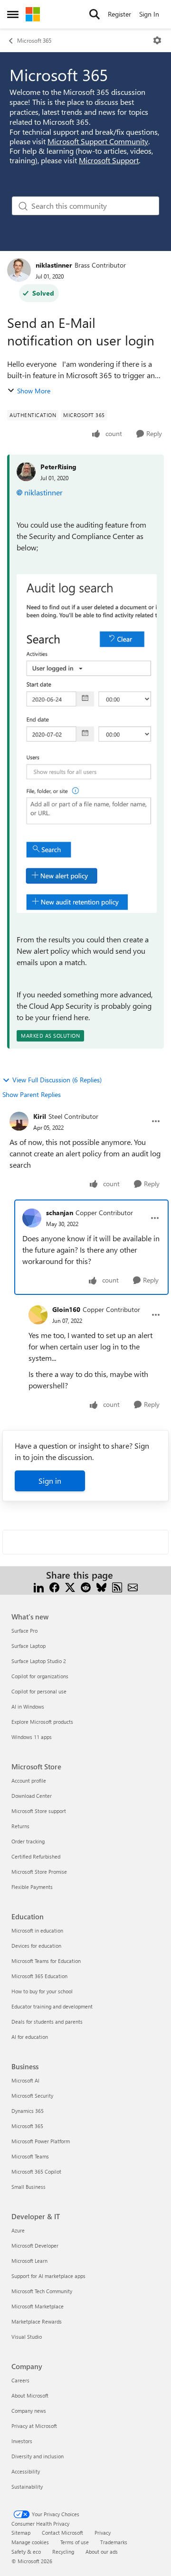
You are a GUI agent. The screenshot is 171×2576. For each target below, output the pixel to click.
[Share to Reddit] (86, 1586)
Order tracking (28, 1841)
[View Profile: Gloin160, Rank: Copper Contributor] (38, 1315)
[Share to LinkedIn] (39, 1586)
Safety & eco (26, 2552)
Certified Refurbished (36, 1856)
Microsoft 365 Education (39, 1976)
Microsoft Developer (35, 2246)
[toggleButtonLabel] (157, 40)
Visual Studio (27, 2337)
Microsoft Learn (29, 2261)
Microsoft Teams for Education (46, 1961)
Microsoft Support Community (98, 141)
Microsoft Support (109, 160)
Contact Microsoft (62, 2533)
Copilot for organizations (40, 1676)
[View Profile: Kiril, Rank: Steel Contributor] (19, 1121)
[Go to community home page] (33, 14)
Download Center (32, 1796)
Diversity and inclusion (38, 2456)
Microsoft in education (37, 1930)
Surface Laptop (28, 1646)
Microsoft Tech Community (42, 2291)
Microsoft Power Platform (41, 2141)
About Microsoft (30, 2395)
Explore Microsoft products (42, 1722)
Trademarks (114, 2542)
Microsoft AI (25, 2080)
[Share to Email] (133, 1586)
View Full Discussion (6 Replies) (57, 1080)
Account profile (29, 1781)
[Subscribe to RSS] (117, 1586)
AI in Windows (28, 1706)
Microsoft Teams (30, 2156)
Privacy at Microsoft (34, 2426)
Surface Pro (24, 1631)
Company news (29, 2411)
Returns (20, 1826)
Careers (20, 2380)
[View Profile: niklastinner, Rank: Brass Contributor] (19, 270)
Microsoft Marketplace (38, 2306)
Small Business (28, 2187)
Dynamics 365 (28, 2111)
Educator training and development (52, 2006)
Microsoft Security (32, 2096)
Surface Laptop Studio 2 (39, 1661)
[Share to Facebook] (54, 1586)
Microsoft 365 (34, 40)
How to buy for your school (42, 1991)
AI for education (30, 2037)
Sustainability (27, 2487)
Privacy (103, 2533)
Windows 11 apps (32, 1737)
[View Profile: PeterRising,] (26, 472)
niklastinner (54, 265)
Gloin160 (66, 1309)
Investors (22, 2441)
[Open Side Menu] (13, 14)
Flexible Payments (32, 1887)
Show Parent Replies (32, 1094)
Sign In (149, 14)
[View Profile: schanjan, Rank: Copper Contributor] (32, 1218)
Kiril (40, 1116)
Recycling (63, 2552)
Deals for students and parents (47, 2022)
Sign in (50, 1481)
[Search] (95, 14)
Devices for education (36, 1946)
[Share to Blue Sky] (101, 1586)
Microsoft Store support (39, 1811)
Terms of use (75, 2542)
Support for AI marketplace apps (48, 2276)
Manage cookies (30, 2542)
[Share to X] (70, 1586)
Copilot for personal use (39, 1691)
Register (119, 14)
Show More (34, 391)
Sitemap (21, 2533)
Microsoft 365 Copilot (36, 2171)
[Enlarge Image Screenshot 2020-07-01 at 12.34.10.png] (87, 744)
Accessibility (26, 2471)
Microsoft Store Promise (39, 1872)
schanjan (60, 1213)
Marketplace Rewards (37, 2321)
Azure (18, 2230)
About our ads (102, 2552)
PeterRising (58, 467)
